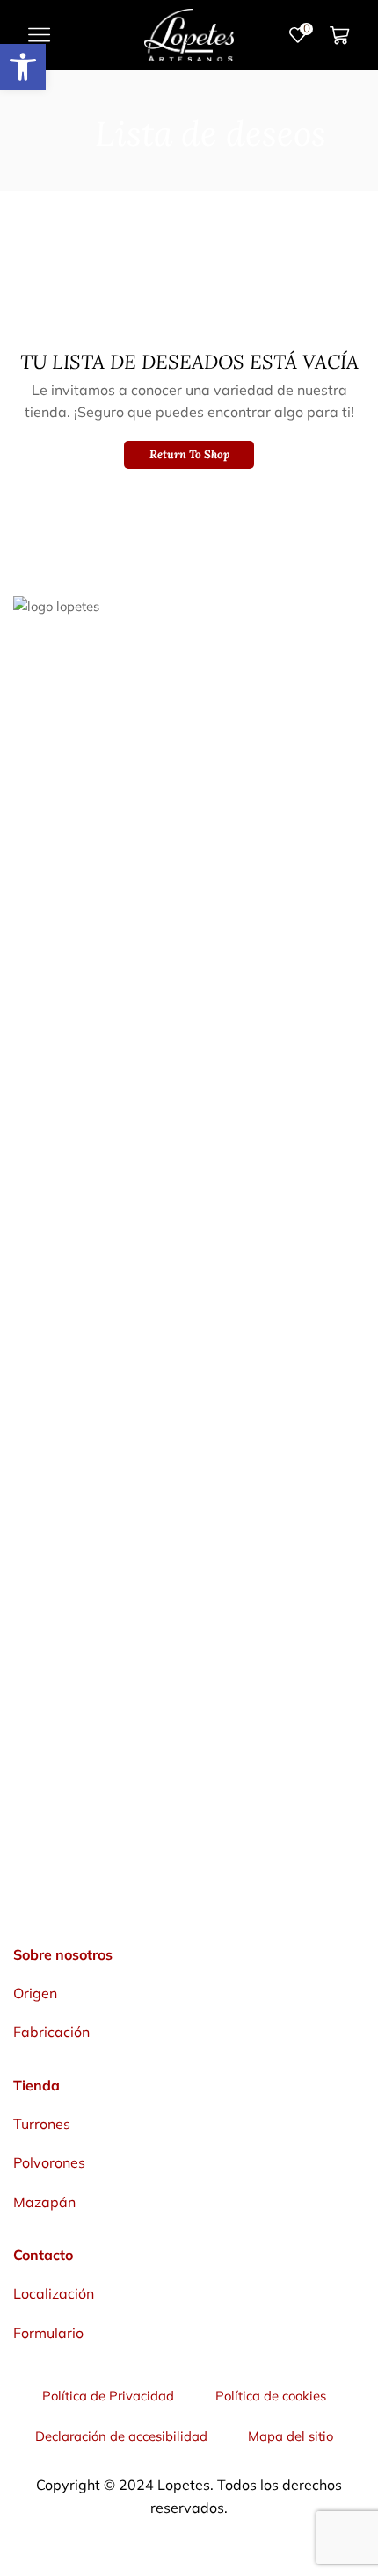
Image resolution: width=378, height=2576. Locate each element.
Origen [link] (35, 1993)
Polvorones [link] (49, 2162)
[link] (23, 67)
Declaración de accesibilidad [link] (121, 2436)
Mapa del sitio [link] (291, 2436)
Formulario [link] (48, 2333)
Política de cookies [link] (271, 2396)
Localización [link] (54, 2293)
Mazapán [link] (44, 2202)
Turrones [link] (42, 2124)
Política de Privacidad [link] (108, 2396)
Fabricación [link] (51, 2032)
